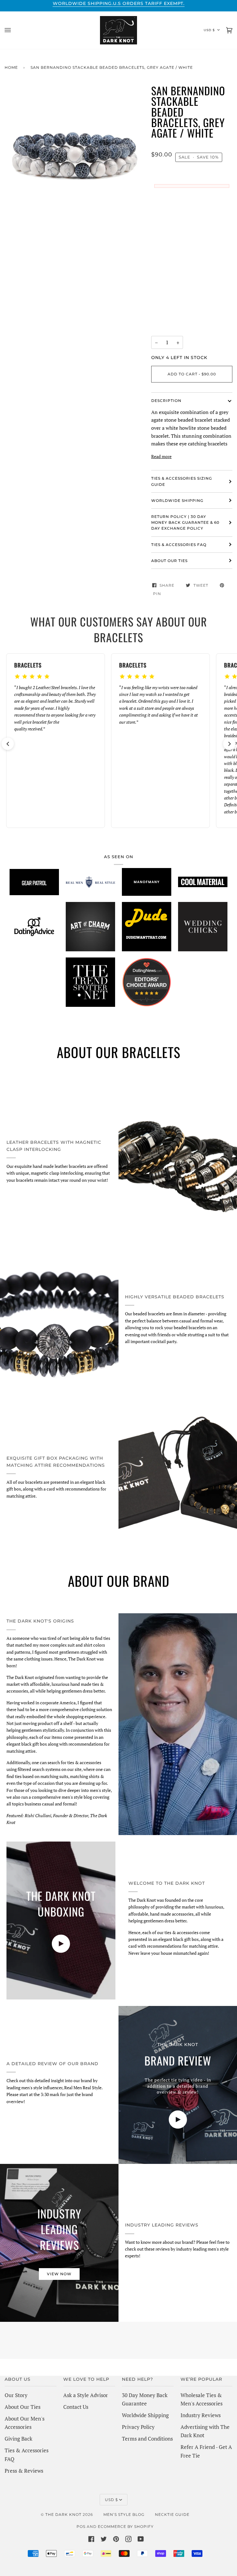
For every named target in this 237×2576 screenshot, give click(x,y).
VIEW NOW (59, 2274)
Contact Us (76, 2407)
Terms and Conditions (147, 2439)
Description (166, 401)
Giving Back (19, 2439)
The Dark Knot (63, 2514)
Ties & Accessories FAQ (179, 545)
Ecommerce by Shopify (126, 2526)
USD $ (209, 30)
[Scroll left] (8, 744)
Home (11, 67)
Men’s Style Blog (124, 2514)
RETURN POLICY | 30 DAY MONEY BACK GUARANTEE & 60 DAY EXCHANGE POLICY (185, 522)
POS (81, 2526)
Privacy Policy (138, 2427)
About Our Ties (23, 2407)
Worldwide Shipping (145, 2415)
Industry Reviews (201, 2415)
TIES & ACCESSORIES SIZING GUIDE (182, 481)
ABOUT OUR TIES (169, 561)
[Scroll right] (229, 744)
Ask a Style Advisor (86, 2395)
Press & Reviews (24, 2471)
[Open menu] (14, 30)
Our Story (16, 2395)
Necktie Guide (172, 2514)
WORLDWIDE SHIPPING (177, 500)
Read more (161, 456)
